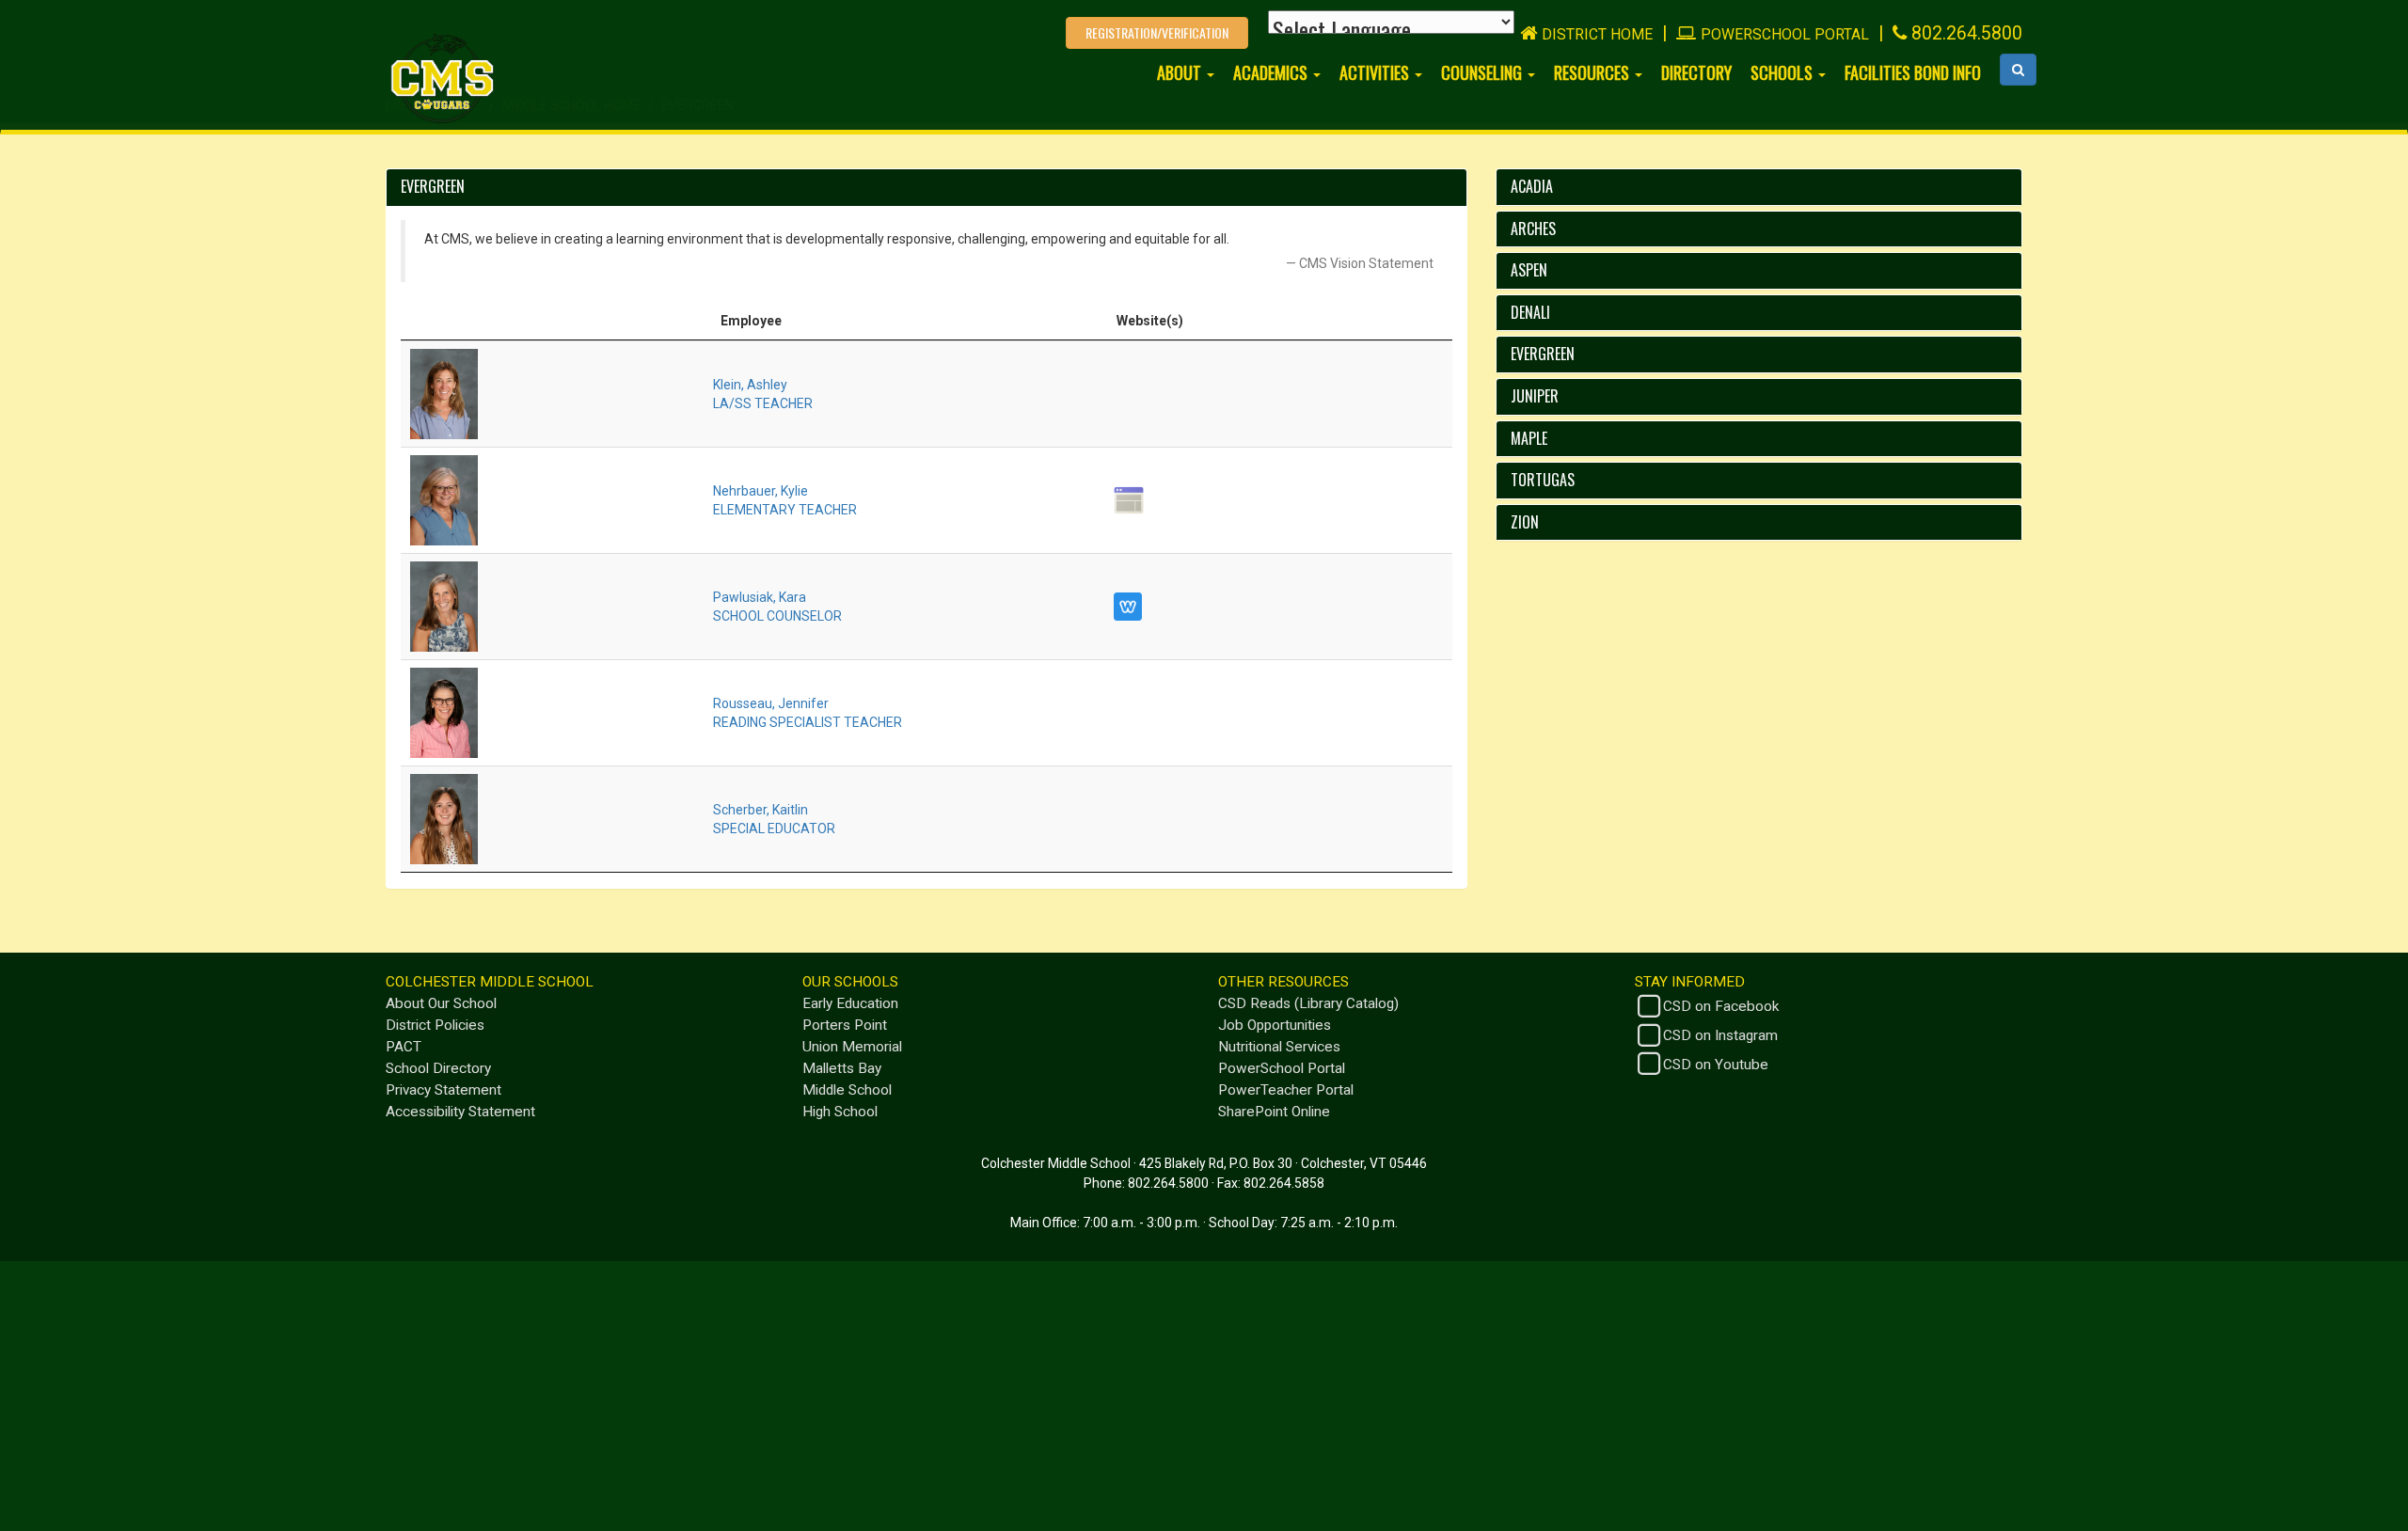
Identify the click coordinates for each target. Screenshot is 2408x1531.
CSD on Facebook (1721, 1006)
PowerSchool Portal (1785, 34)
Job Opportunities (1275, 1025)
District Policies (435, 1025)
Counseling (1483, 72)
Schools (1783, 72)
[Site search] (2018, 70)
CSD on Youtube (1716, 1065)
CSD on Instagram (1720, 1035)
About (1181, 72)
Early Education (850, 1003)
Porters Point (845, 1025)
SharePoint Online (1274, 1112)
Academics (1272, 72)
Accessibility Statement (460, 1112)
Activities (1376, 72)
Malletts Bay (842, 1068)
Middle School (847, 1090)
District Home (1597, 34)
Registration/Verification (1157, 32)
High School (840, 1112)
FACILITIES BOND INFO (1913, 72)
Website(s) (1150, 321)
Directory (1696, 72)
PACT (404, 1047)
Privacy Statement (444, 1090)
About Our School (441, 1003)
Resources (1593, 72)
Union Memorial (852, 1047)
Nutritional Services (1279, 1047)
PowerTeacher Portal (1286, 1090)
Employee (751, 321)
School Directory (438, 1068)
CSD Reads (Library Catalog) (1308, 1003)
